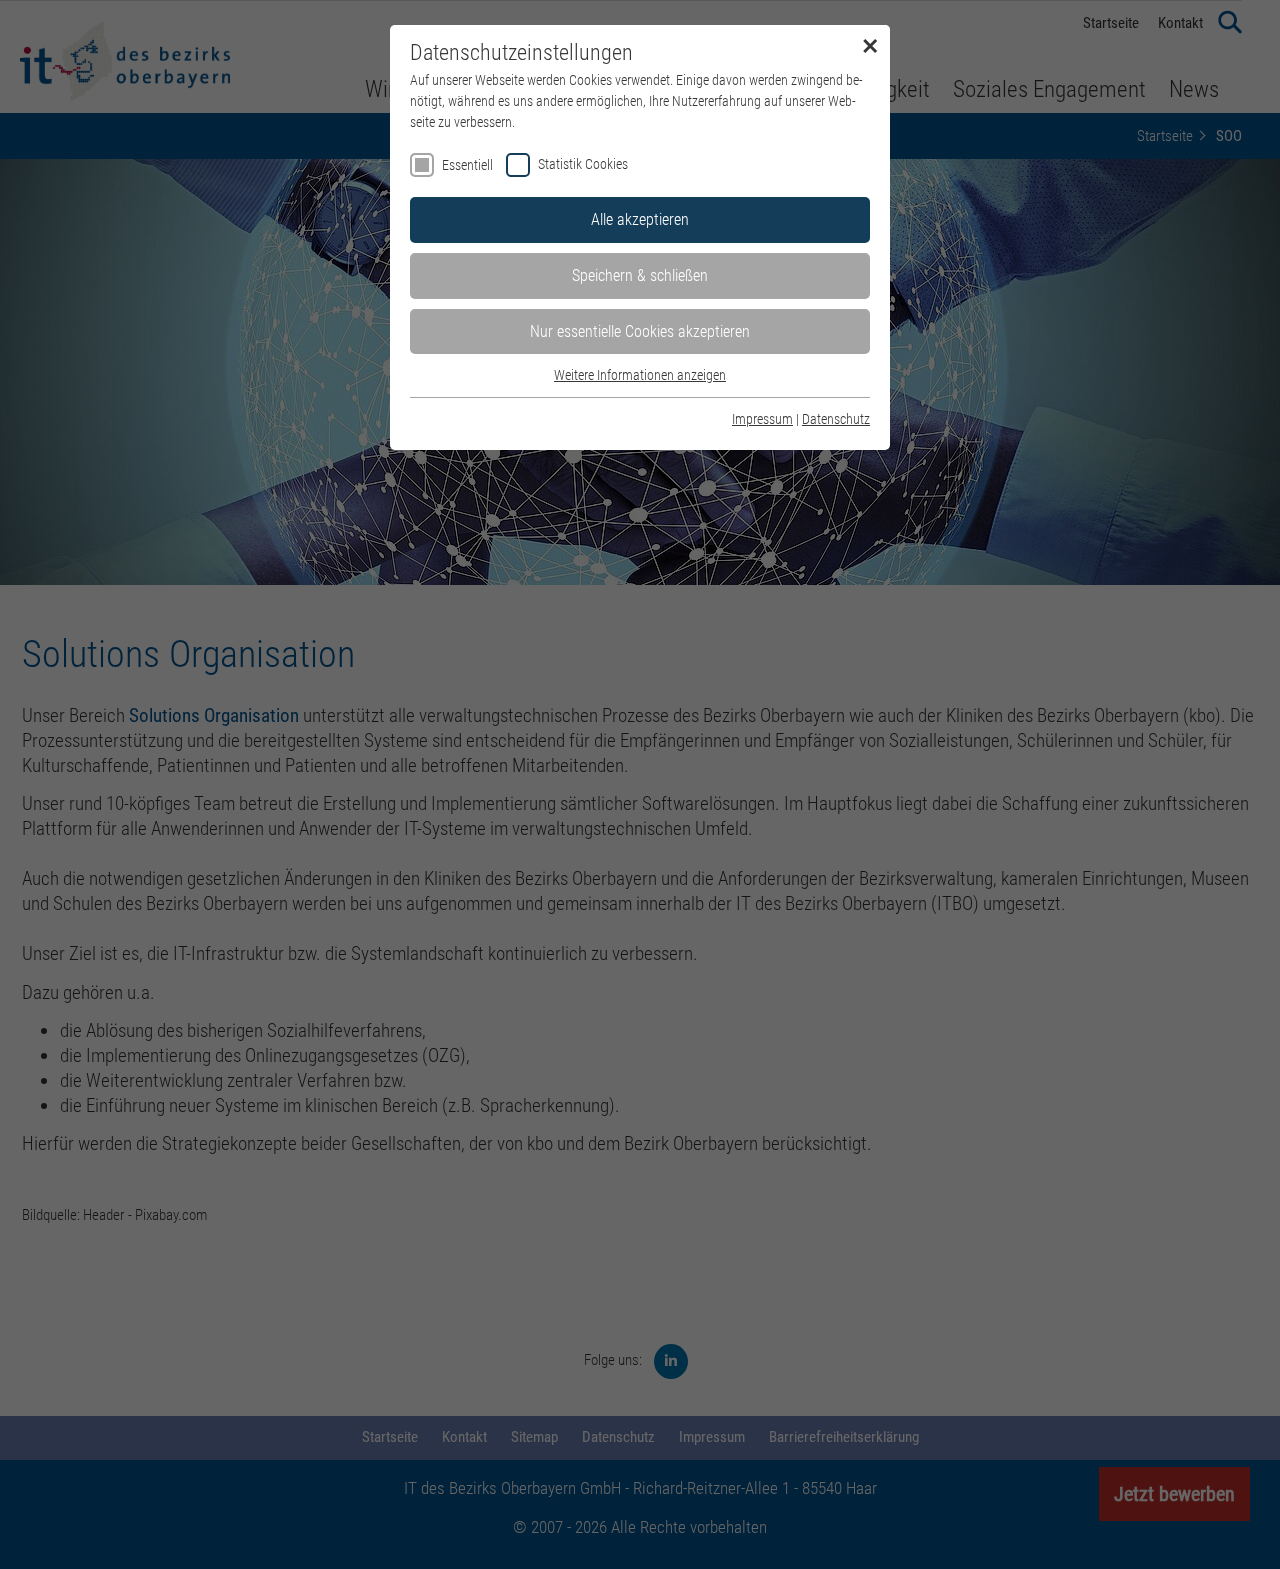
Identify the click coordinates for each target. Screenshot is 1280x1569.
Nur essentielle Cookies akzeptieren (640, 331)
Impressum (762, 419)
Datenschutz (836, 419)
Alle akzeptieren (640, 219)
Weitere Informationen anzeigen (640, 375)
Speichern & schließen (640, 275)
